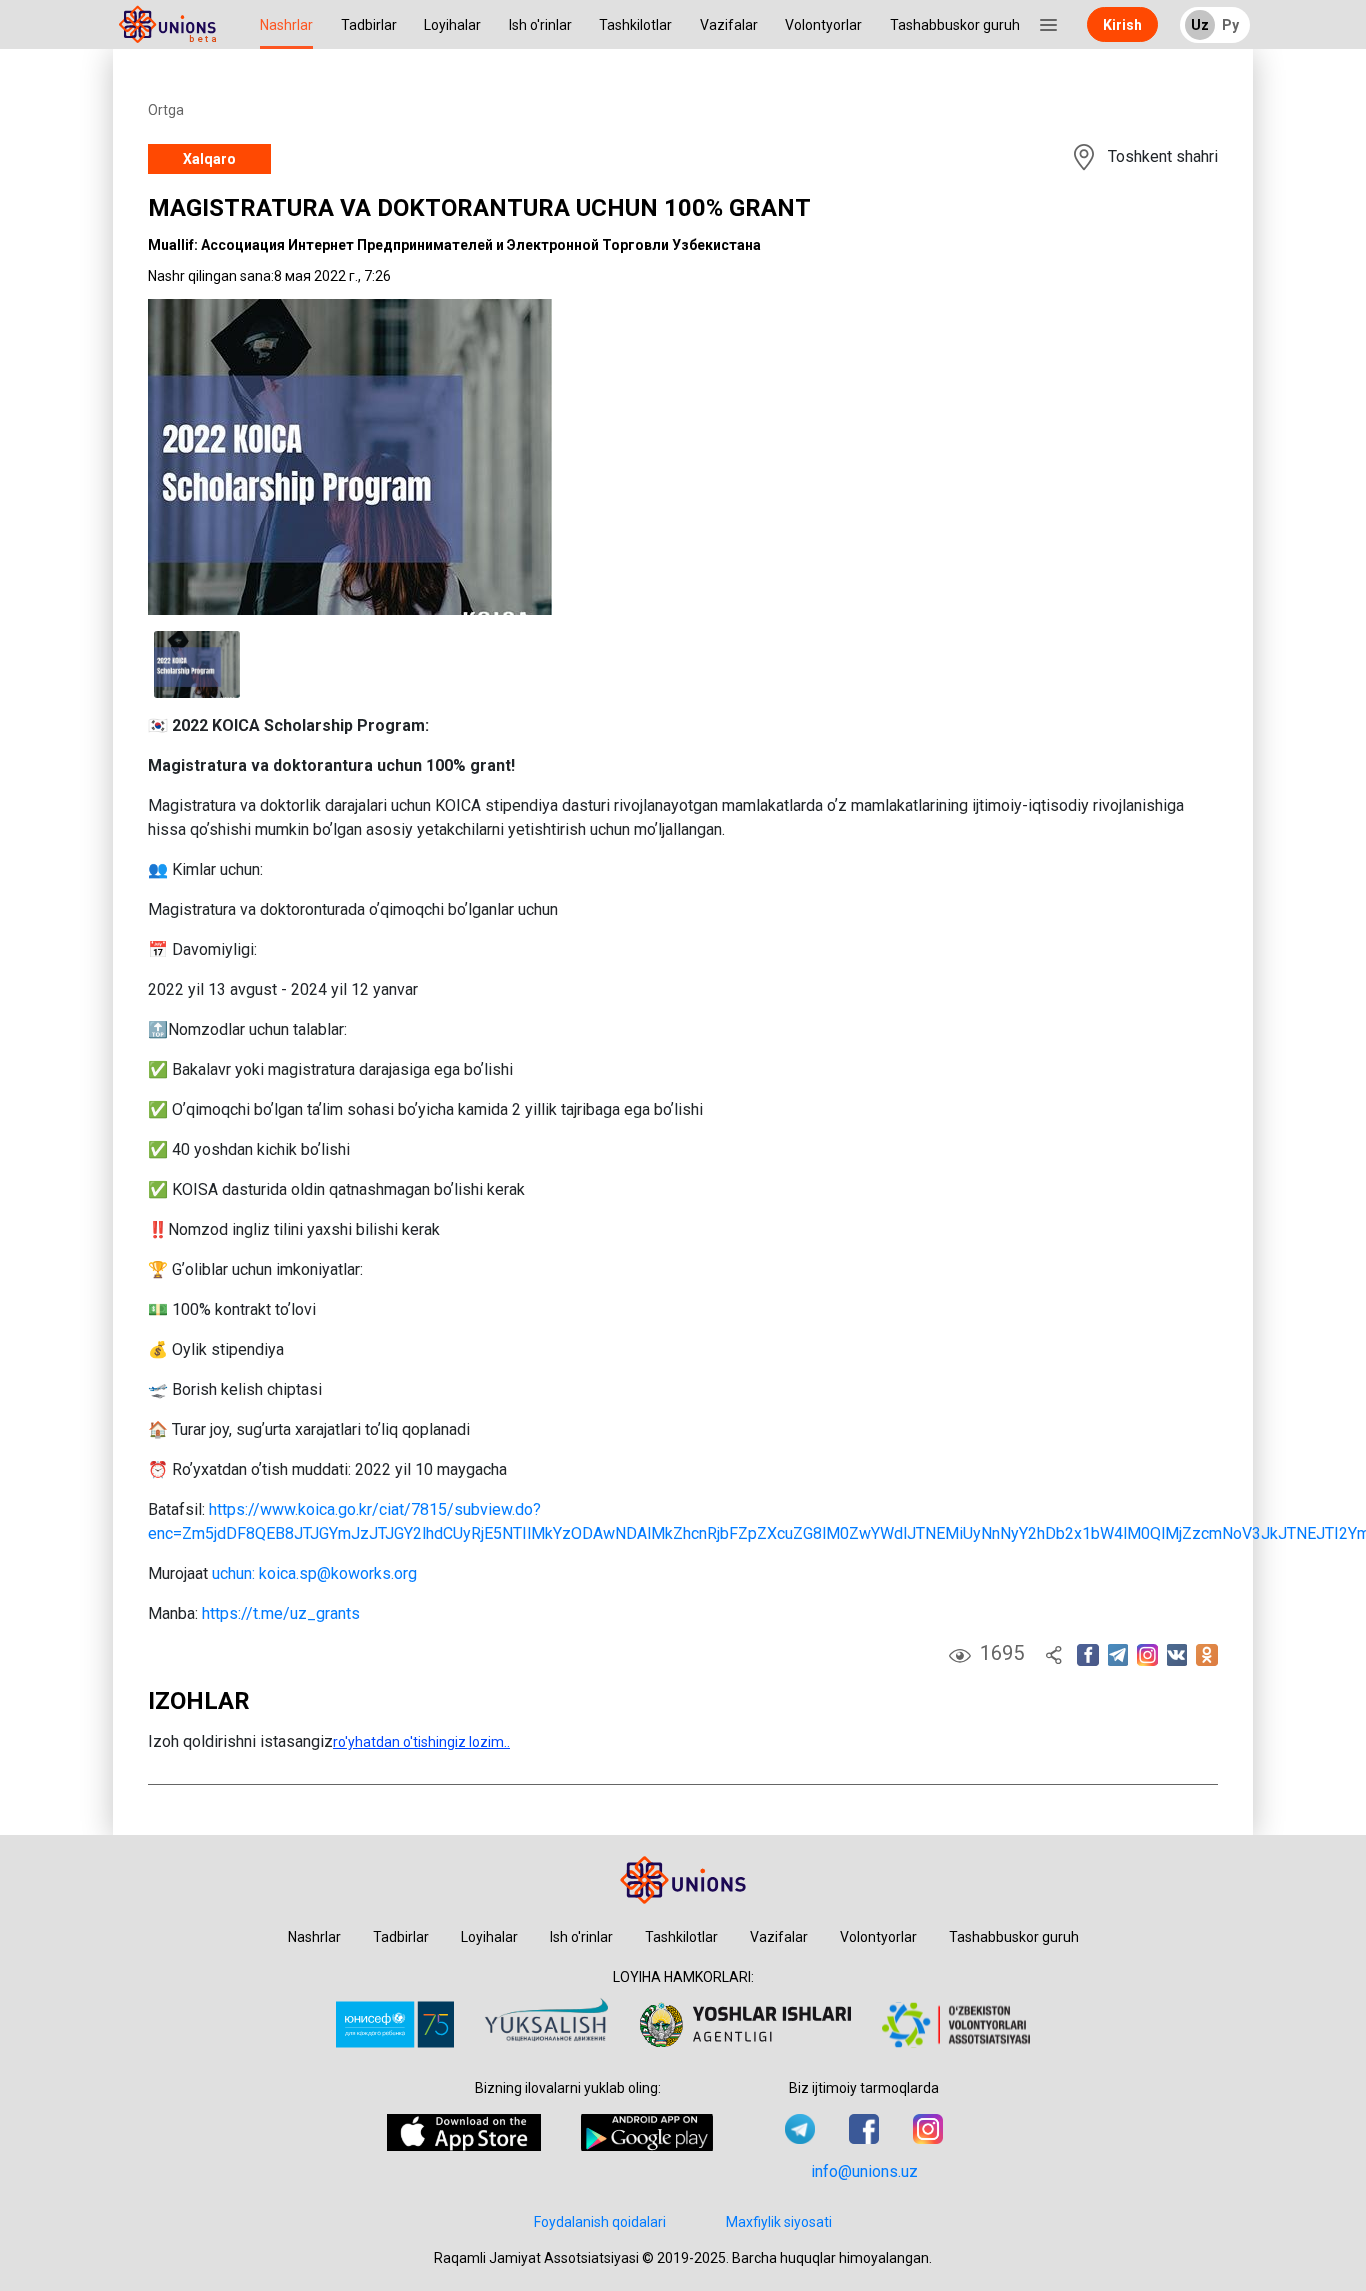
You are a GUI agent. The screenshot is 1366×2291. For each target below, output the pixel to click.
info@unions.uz (864, 2171)
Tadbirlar (369, 25)
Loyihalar (452, 25)
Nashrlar (286, 25)
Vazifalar (729, 25)
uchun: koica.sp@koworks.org (314, 1573)
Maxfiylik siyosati (779, 2222)
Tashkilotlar (635, 25)
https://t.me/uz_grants (281, 1613)
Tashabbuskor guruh (955, 25)
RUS (1209, 26)
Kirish (1122, 25)
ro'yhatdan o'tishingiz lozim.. (421, 1742)
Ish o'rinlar (540, 25)
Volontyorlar (823, 25)
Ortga (166, 110)
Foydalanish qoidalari (600, 2222)
